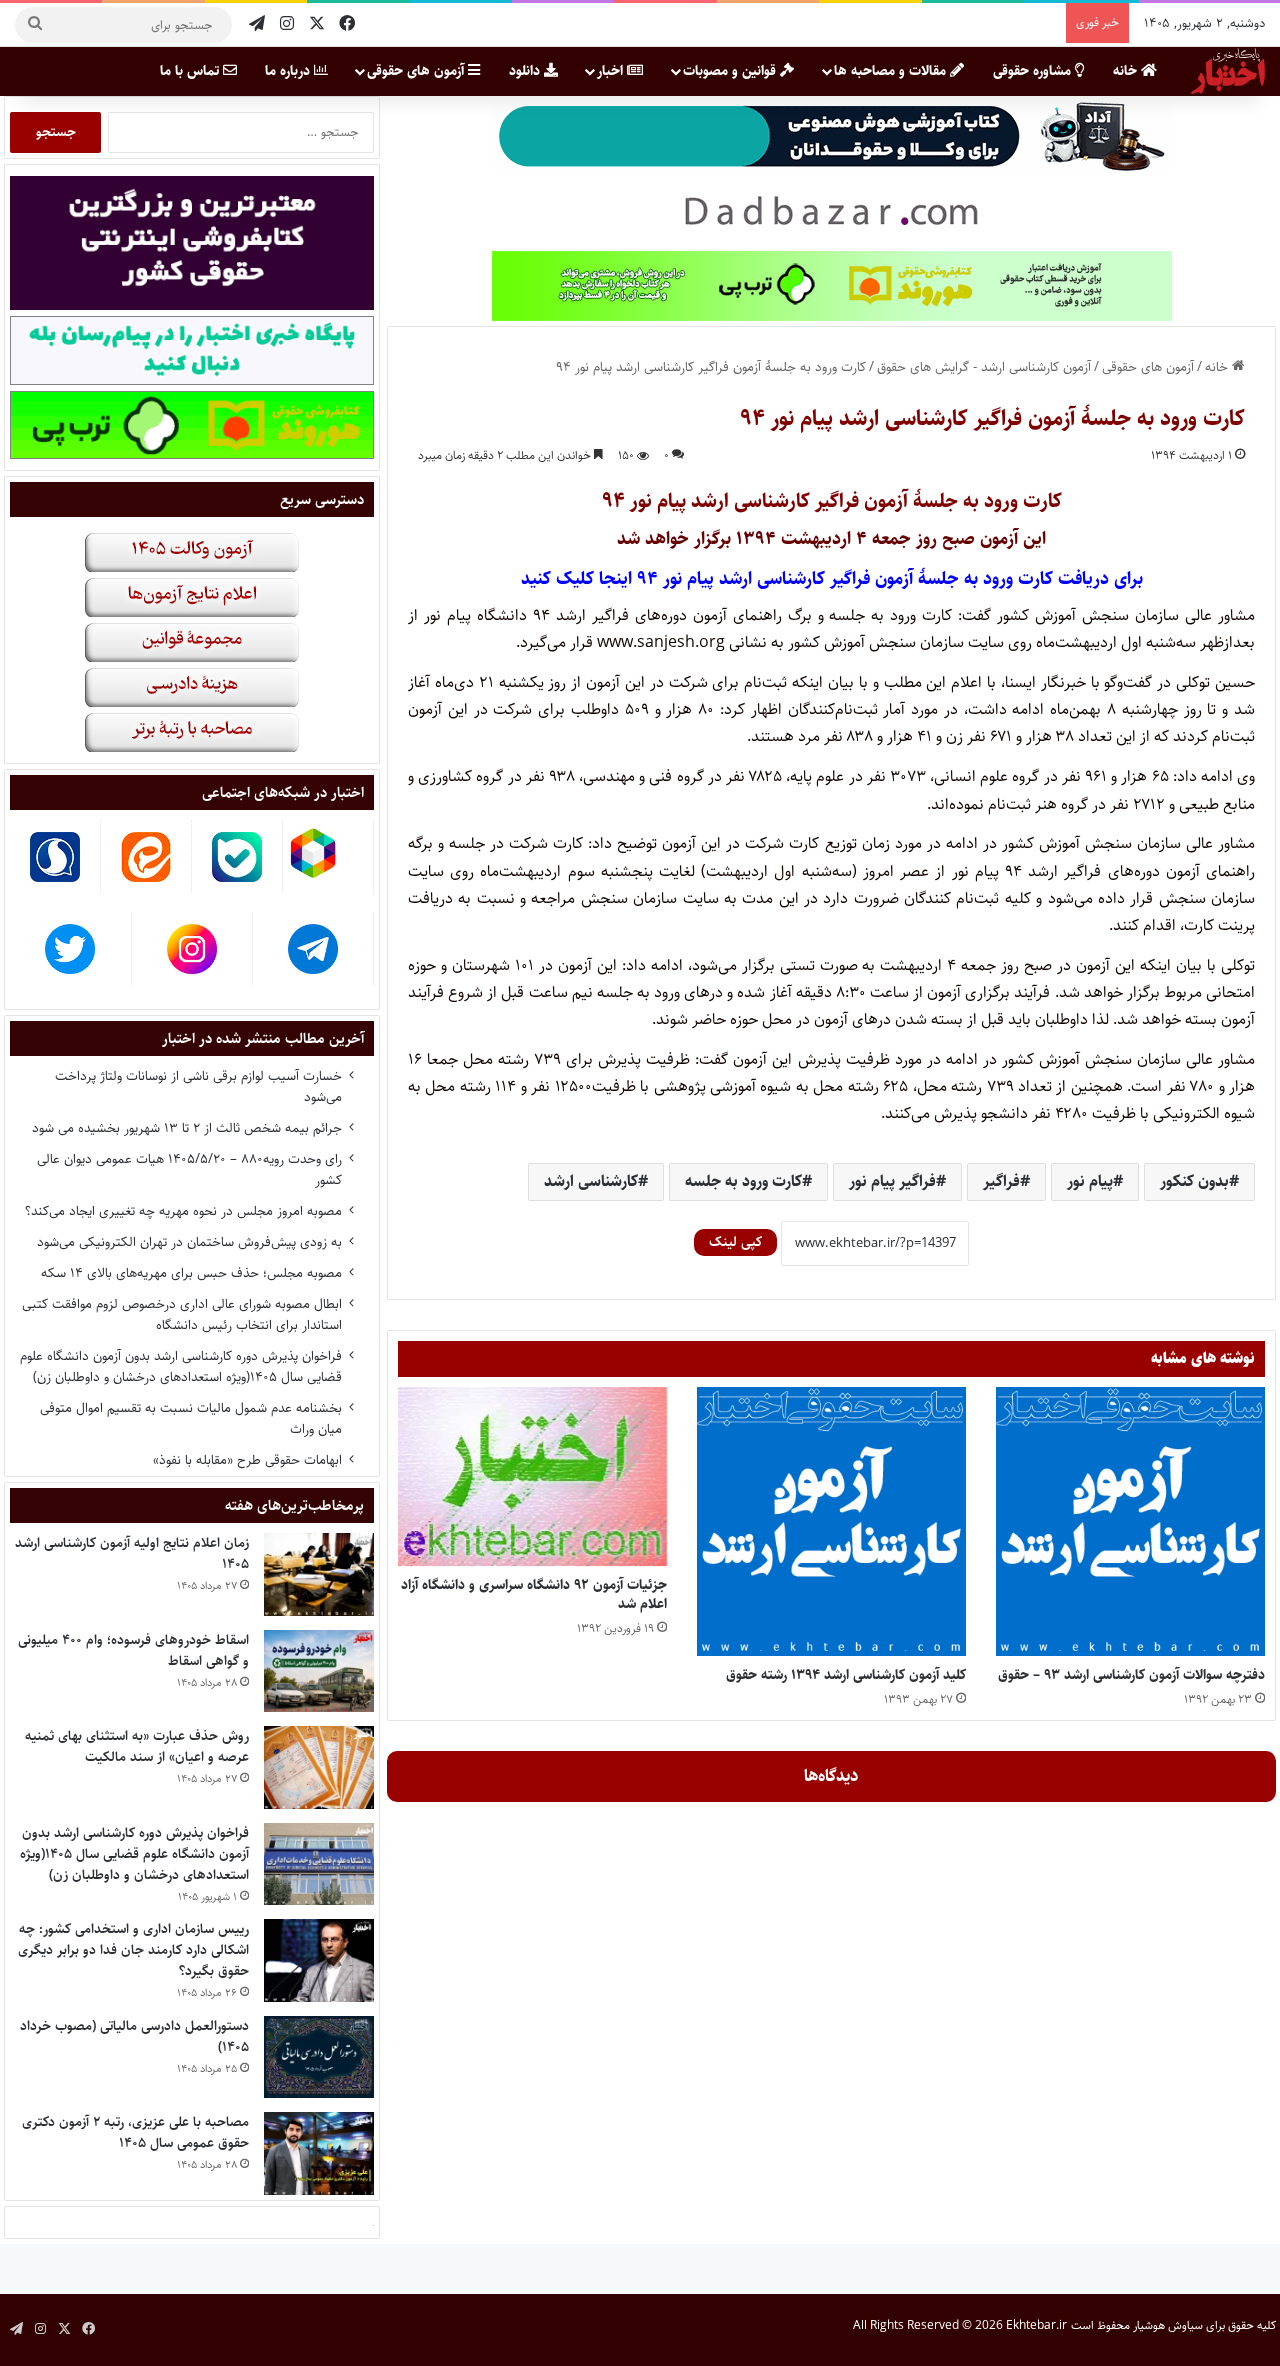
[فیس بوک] (347, 24)
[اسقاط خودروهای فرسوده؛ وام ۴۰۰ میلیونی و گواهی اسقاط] (319, 1671)
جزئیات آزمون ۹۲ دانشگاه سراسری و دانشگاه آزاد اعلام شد (534, 1594)
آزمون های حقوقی (417, 71)
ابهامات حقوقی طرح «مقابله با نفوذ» (247, 1460)
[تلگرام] (257, 24)
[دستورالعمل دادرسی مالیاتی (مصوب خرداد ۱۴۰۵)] (319, 2057)
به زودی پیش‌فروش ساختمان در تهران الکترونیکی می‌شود (189, 1242)
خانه (1127, 71)
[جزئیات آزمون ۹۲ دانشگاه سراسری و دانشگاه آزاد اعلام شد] (532, 1476)
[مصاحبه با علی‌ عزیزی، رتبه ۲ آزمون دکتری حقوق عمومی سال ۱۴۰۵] (319, 2153)
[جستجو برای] (35, 25)
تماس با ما (191, 71)
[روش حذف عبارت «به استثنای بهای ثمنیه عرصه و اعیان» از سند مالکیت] (319, 1767)
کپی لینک (735, 1242)
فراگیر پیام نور (892, 1181)
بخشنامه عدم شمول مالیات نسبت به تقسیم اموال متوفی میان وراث (191, 1418)
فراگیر (1001, 1181)
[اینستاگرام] (287, 24)
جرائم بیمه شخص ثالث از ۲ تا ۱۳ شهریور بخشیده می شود (187, 1128)
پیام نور (1090, 1181)
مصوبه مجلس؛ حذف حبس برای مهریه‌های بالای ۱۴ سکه (191, 1273)
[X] (317, 24)
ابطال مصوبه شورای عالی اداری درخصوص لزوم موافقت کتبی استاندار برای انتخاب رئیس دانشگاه (182, 1314)
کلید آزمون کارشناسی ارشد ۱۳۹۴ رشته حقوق (846, 1675)
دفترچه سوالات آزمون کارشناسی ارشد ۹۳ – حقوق (1131, 1675)
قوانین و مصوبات (731, 71)
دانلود (526, 71)
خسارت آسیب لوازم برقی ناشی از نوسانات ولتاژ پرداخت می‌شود (198, 1086)
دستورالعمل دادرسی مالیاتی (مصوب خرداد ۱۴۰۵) (134, 2036)
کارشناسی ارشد (591, 1181)
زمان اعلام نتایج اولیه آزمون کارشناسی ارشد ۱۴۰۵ (132, 1553)
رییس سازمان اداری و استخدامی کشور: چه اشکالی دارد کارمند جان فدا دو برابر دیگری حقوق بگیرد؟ (133, 1950)
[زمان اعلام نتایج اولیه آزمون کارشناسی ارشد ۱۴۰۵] (319, 1574)
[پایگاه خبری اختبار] (1228, 71)
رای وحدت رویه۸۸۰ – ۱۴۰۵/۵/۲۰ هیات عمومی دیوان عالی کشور (189, 1169)
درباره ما (289, 71)
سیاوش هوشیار (1168, 2325)
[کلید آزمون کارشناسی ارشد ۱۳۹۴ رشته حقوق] (831, 1521)
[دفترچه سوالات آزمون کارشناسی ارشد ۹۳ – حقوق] (1130, 1521)
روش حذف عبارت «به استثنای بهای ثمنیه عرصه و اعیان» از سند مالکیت (137, 1746)
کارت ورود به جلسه (743, 1181)
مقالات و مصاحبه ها (892, 71)
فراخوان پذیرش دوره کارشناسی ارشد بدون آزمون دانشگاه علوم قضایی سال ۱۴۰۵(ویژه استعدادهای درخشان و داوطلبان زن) (181, 1366)
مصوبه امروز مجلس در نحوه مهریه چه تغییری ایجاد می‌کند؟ (183, 1211)
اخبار (612, 71)
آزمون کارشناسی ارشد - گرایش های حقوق (984, 367)
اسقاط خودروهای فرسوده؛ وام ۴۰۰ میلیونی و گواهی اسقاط (133, 1650)
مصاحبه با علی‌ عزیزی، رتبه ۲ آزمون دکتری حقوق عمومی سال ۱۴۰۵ (135, 2132)
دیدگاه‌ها (831, 1776)
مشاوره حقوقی (1034, 71)
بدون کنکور (1194, 1181)
